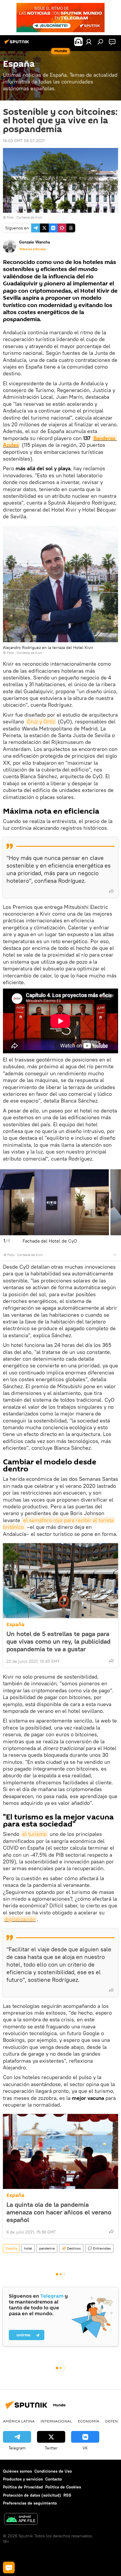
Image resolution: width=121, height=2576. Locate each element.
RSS (67, 2495)
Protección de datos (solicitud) (32, 2495)
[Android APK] (21, 2520)
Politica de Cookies (63, 2487)
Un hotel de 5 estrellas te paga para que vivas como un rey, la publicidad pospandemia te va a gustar (58, 1641)
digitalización (20, 1919)
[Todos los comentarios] (9, 2568)
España (15, 1625)
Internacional (56, 2421)
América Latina (19, 2421)
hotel (28, 2248)
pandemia (47, 2248)
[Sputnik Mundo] (18, 44)
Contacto (54, 2479)
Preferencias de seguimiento (30, 2503)
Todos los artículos (32, 249)
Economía (89, 2421)
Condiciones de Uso (53, 2471)
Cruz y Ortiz (41, 721)
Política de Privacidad (23, 2487)
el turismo (35, 1834)
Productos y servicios (23, 2479)
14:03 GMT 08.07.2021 (24, 141)
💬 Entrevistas (99, 2248)
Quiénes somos (17, 2471)
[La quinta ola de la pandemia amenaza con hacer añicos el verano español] (60, 2151)
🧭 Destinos (71, 2248)
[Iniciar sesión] (89, 42)
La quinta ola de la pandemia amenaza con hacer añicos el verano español (59, 2212)
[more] (111, 891)
